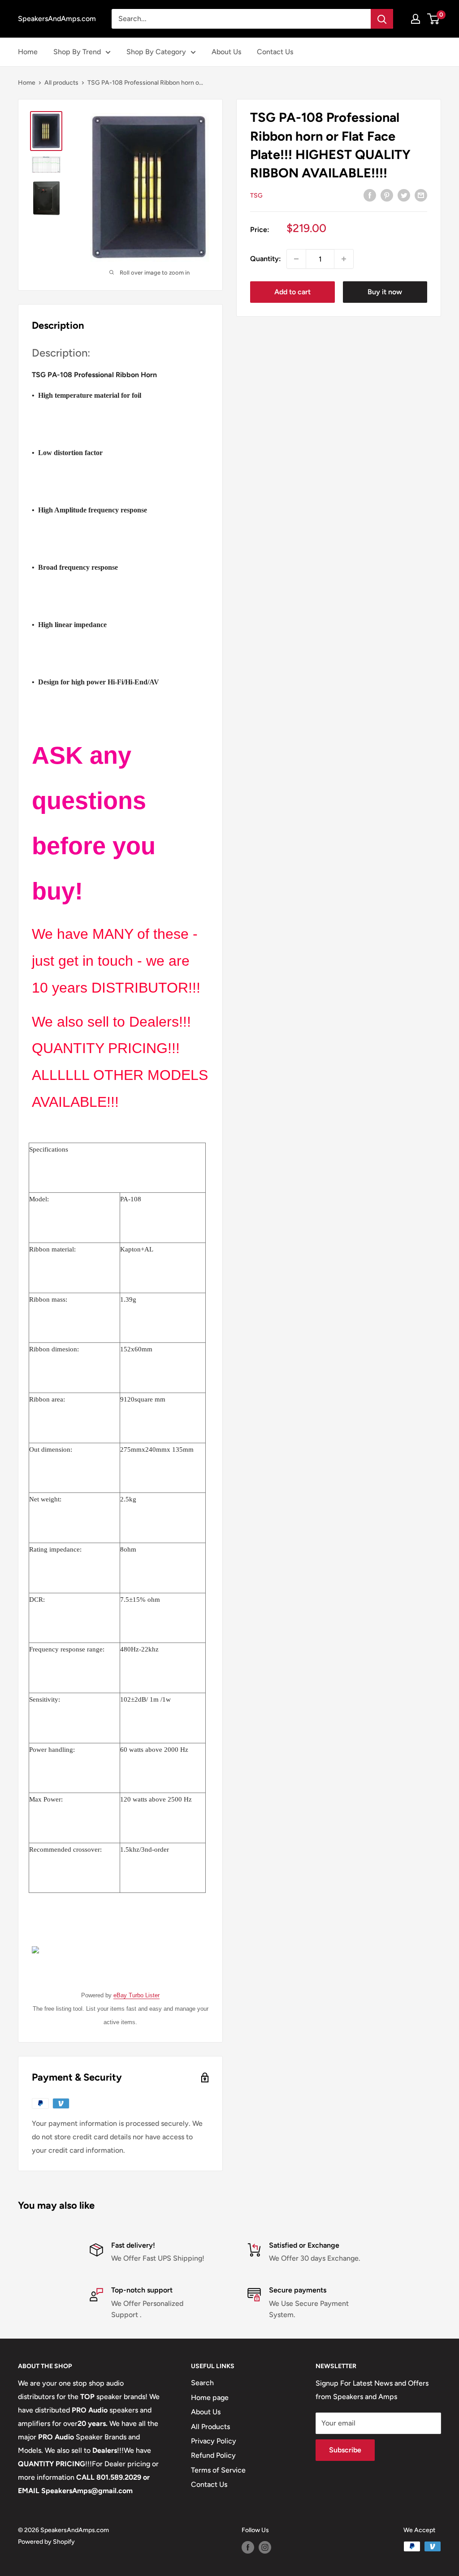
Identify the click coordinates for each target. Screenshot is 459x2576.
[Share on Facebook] (370, 195)
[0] (434, 19)
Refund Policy (213, 2455)
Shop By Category (156, 52)
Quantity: (266, 259)
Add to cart (292, 292)
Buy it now (385, 292)
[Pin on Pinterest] (387, 195)
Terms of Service (218, 2470)
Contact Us (275, 52)
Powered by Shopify (46, 2542)
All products (61, 83)
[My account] (416, 19)
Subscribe (345, 2450)
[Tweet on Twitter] (404, 195)
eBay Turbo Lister (136, 1995)
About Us (226, 52)
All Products (210, 2427)
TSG (256, 196)
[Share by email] (421, 195)
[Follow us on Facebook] (248, 2547)
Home (28, 52)
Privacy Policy (214, 2441)
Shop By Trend (77, 52)
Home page (210, 2398)
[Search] (382, 19)
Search (202, 2383)
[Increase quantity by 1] (344, 259)
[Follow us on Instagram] (265, 2547)
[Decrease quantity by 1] (296, 259)
